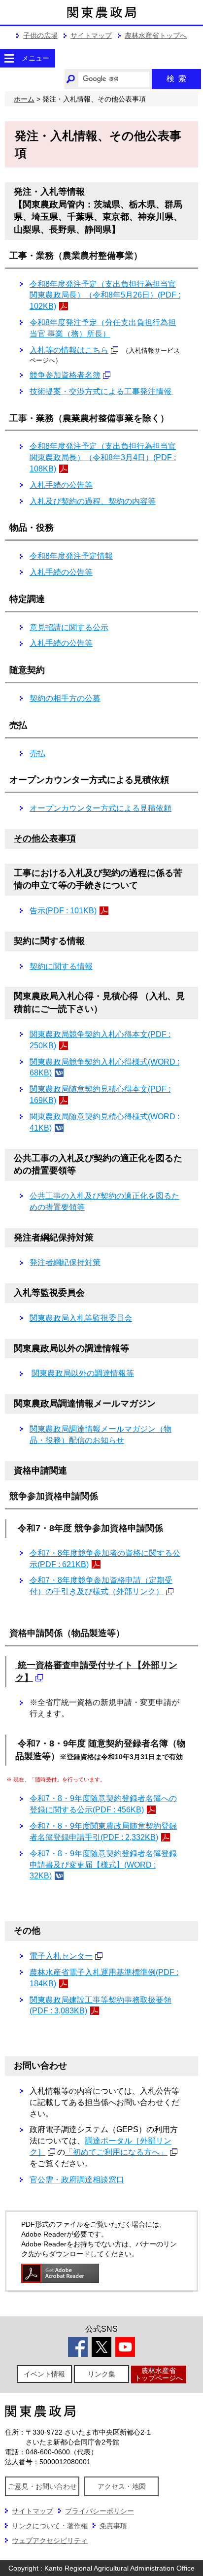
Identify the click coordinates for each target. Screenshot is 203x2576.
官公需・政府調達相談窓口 (77, 2180)
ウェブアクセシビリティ (50, 2541)
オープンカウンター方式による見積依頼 (101, 808)
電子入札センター (61, 1956)
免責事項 (113, 2526)
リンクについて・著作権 (50, 2526)
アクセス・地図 (122, 2486)
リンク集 (101, 2374)
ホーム (24, 99)
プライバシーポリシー (100, 2511)
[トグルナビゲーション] (9, 58)
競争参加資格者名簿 (65, 375)
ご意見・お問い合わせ (42, 2486)
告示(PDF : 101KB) (63, 911)
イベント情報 (44, 2374)
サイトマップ (91, 35)
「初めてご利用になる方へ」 (116, 2152)
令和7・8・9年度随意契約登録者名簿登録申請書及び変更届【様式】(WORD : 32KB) (103, 1865)
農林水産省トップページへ (159, 2374)
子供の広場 (40, 35)
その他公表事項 (45, 838)
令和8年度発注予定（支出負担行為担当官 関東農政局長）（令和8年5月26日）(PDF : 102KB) (105, 295)
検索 (176, 79)
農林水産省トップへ (156, 35)
